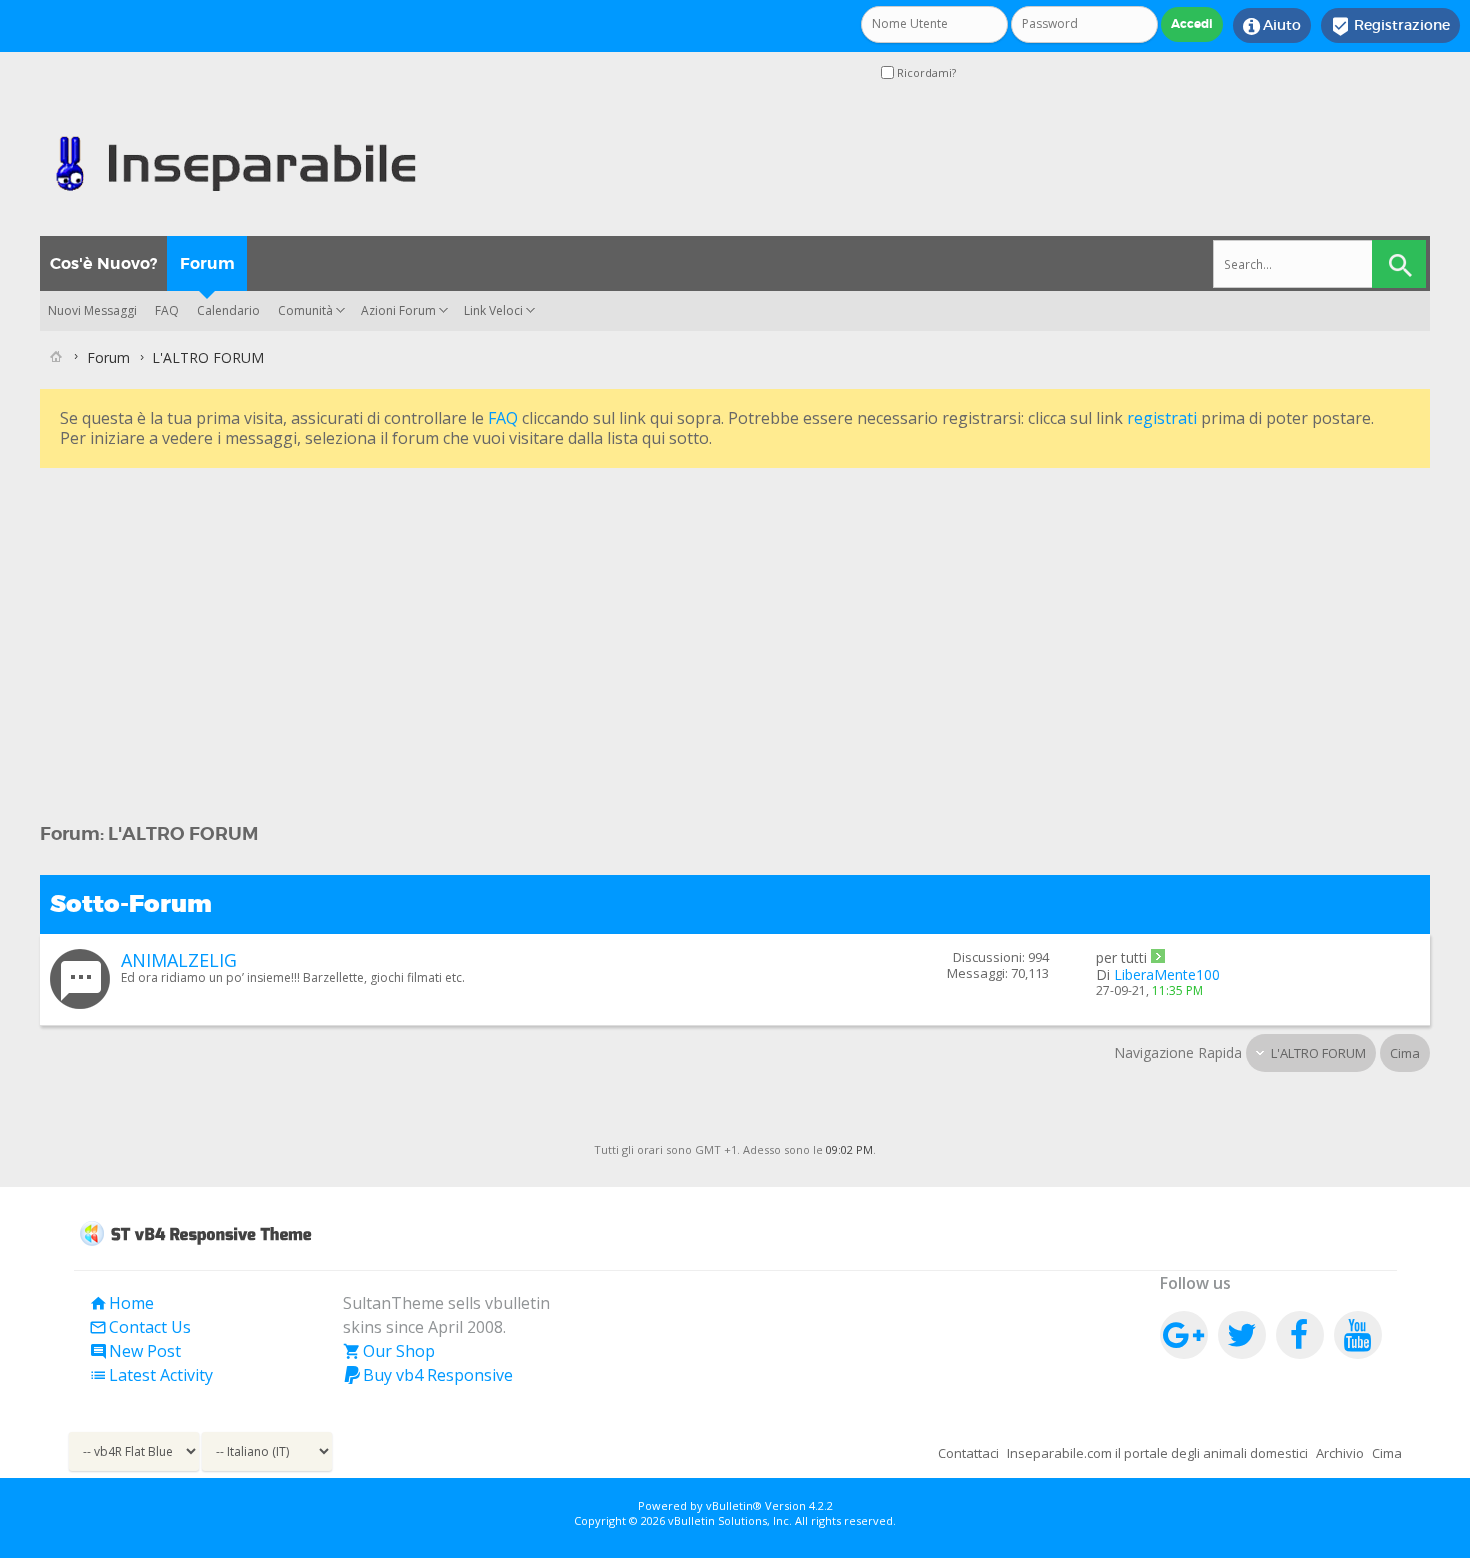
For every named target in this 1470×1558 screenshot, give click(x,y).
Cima (1405, 1053)
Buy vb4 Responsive (428, 1375)
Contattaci (968, 1453)
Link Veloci (493, 310)
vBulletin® (734, 1505)
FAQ (167, 310)
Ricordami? (925, 72)
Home (121, 1303)
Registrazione (1390, 26)
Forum (207, 263)
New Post (135, 1351)
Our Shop (389, 1351)
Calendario (228, 310)
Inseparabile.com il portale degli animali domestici (1157, 1453)
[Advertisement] (640, 613)
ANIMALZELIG (179, 960)
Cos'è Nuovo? (103, 263)
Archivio (1340, 1453)
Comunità (305, 310)
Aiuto (1272, 26)
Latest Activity (151, 1375)
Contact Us (140, 1327)
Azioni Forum (398, 310)
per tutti (1121, 957)
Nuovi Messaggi (92, 310)
